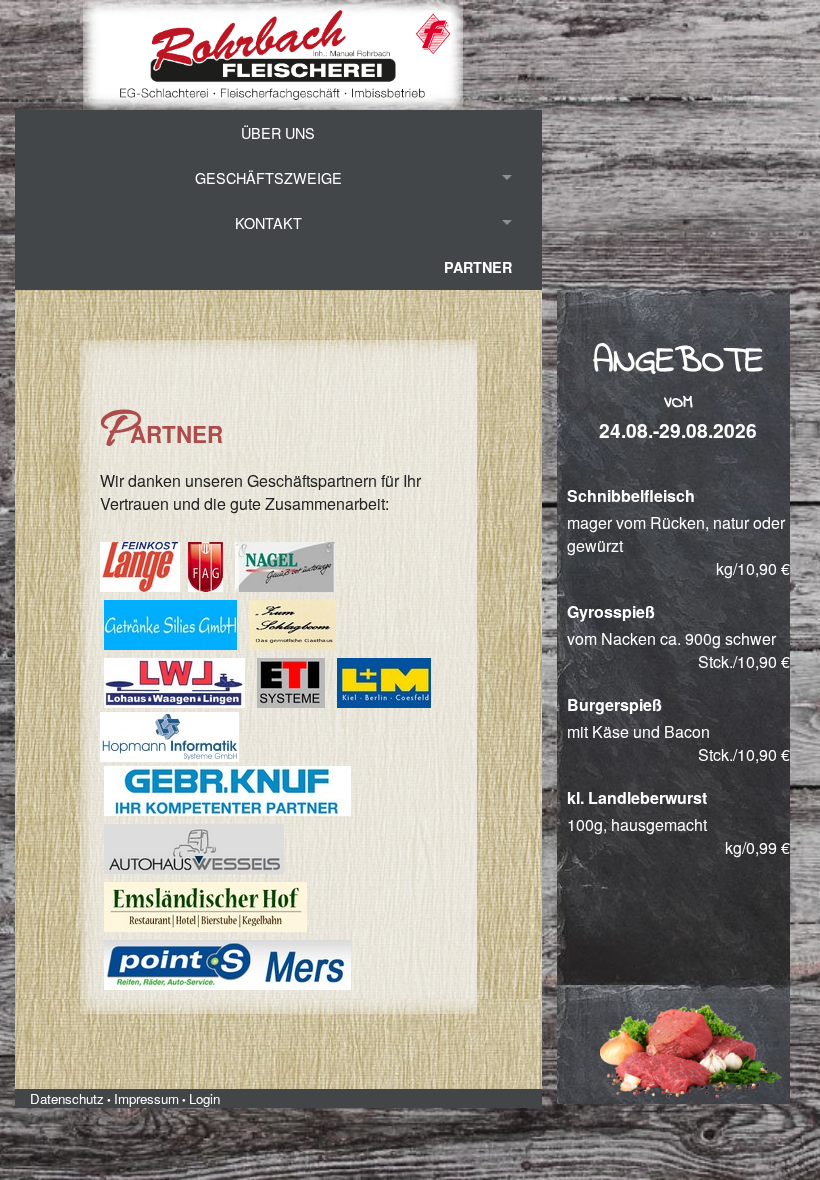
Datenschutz (67, 1098)
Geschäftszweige (268, 177)
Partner (478, 267)
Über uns (278, 132)
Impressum (146, 1098)
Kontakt (268, 222)
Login (204, 1098)
